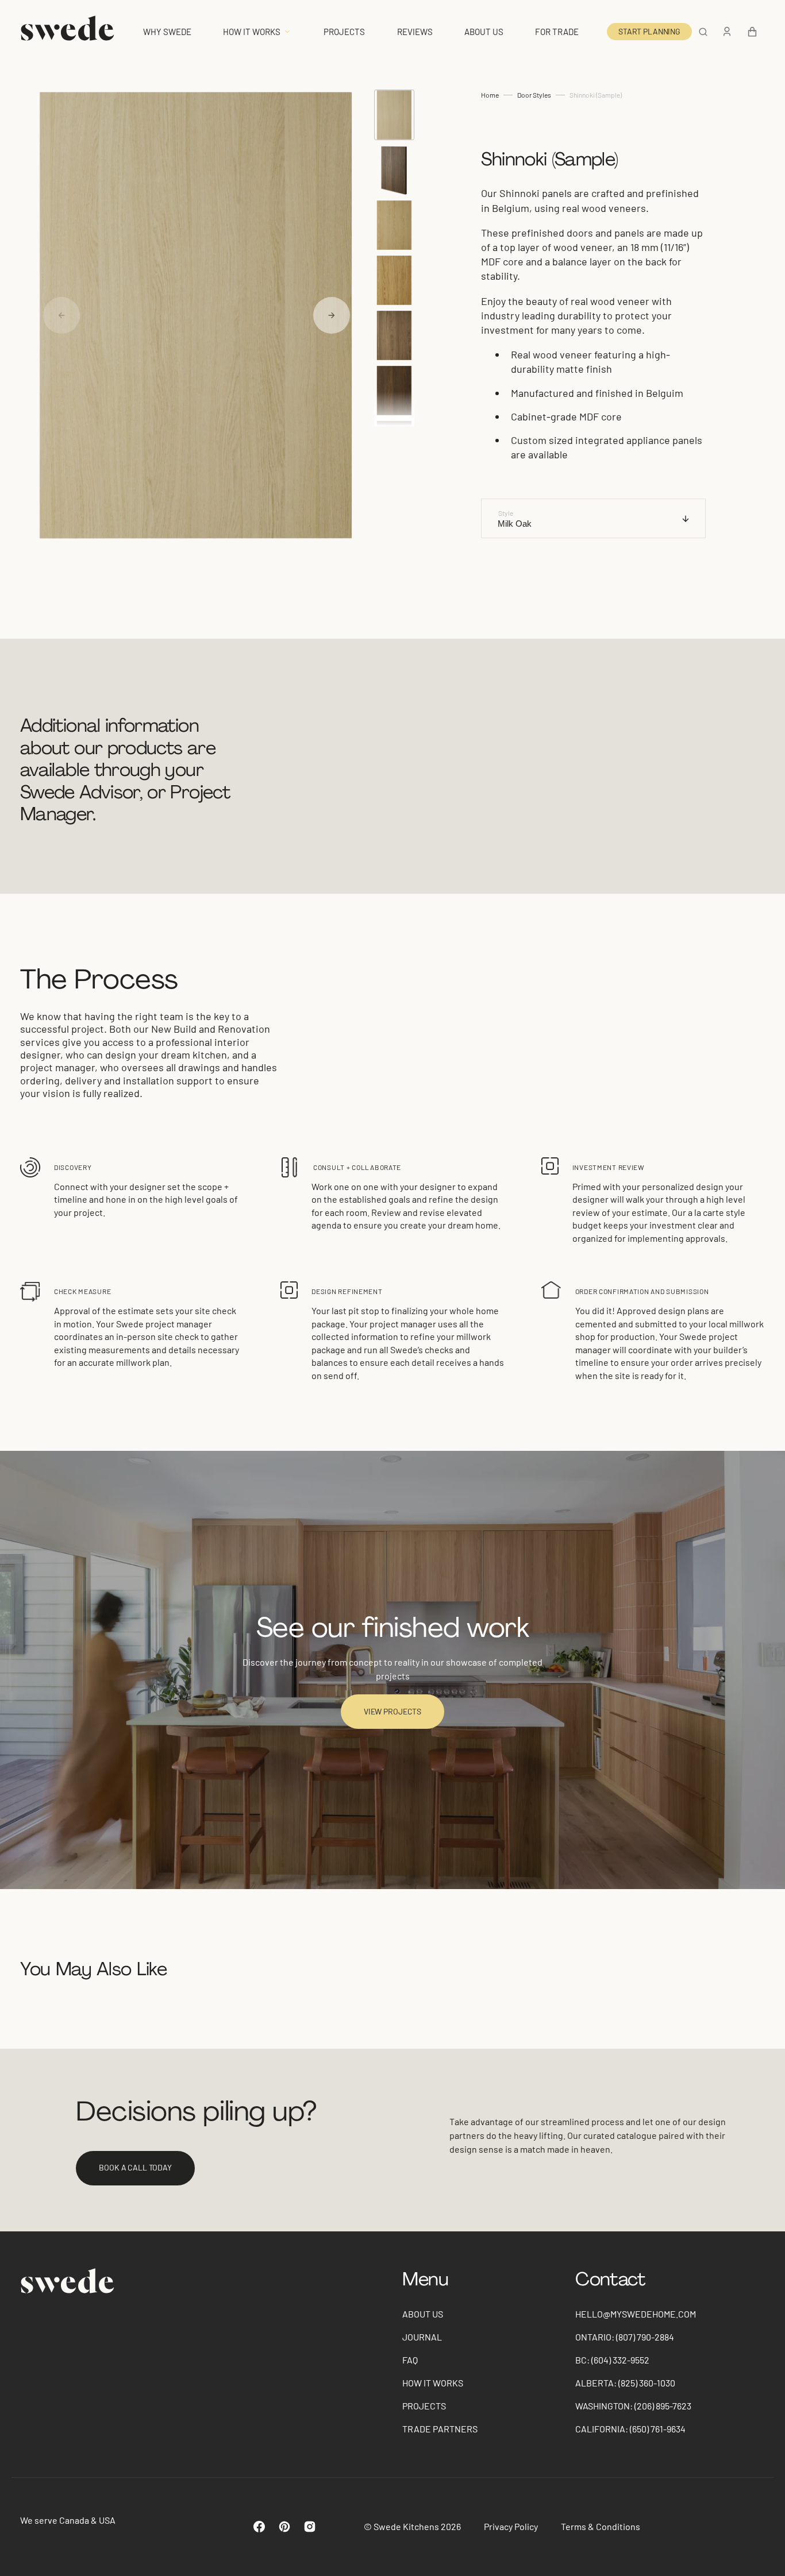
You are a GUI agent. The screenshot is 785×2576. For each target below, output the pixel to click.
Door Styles (534, 95)
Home (490, 95)
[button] (703, 32)
